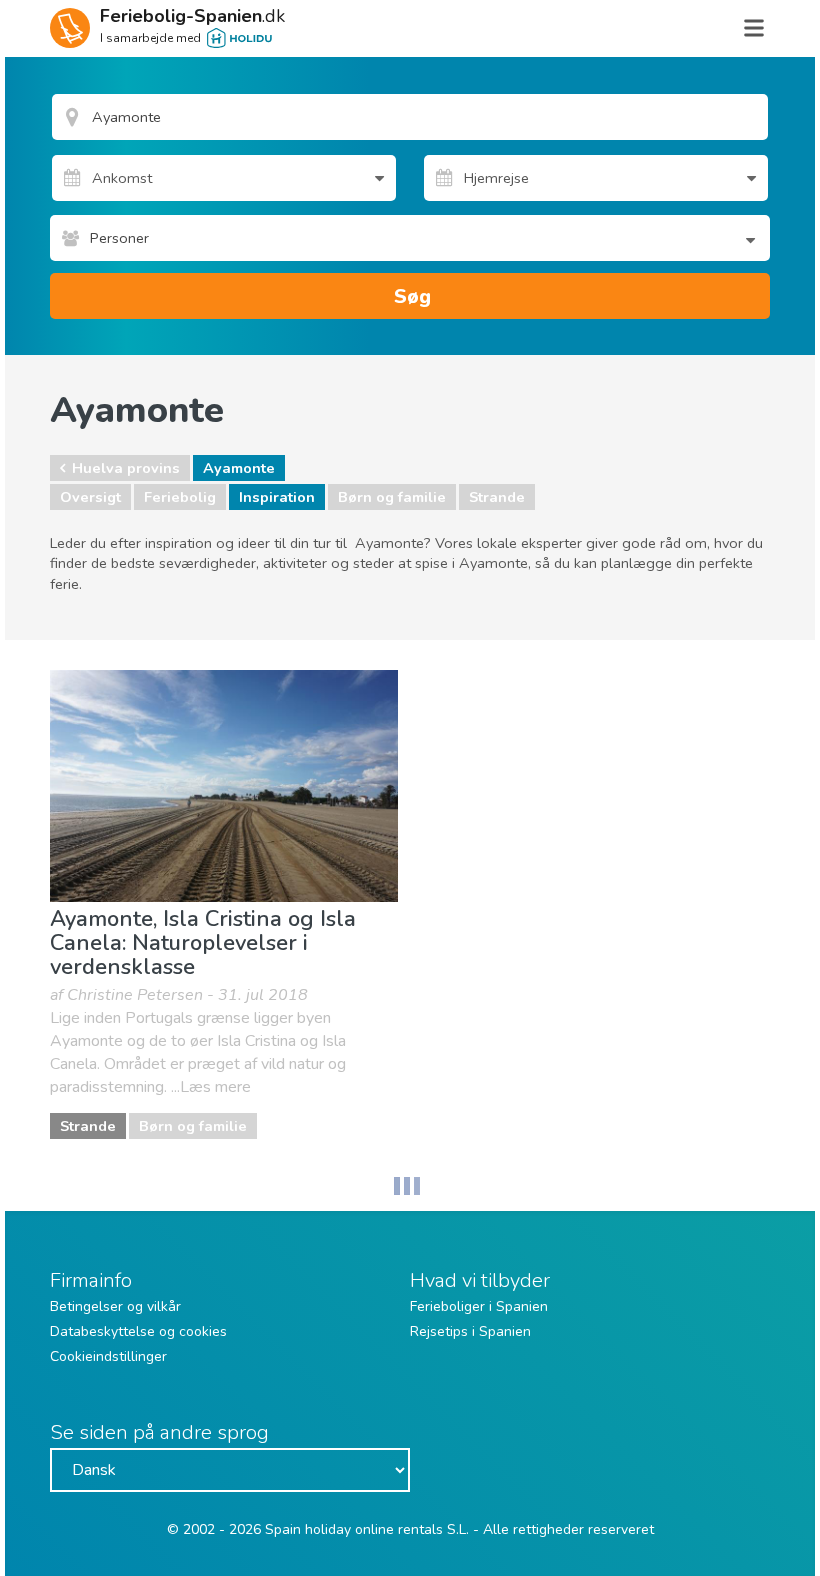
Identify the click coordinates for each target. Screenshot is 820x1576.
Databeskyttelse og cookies (138, 1331)
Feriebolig (180, 497)
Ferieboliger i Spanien (479, 1306)
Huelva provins (126, 468)
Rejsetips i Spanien (470, 1331)
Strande (497, 497)
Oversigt (90, 497)
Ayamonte (239, 468)
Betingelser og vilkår (115, 1306)
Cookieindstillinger (108, 1356)
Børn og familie (392, 497)
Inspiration (277, 497)
